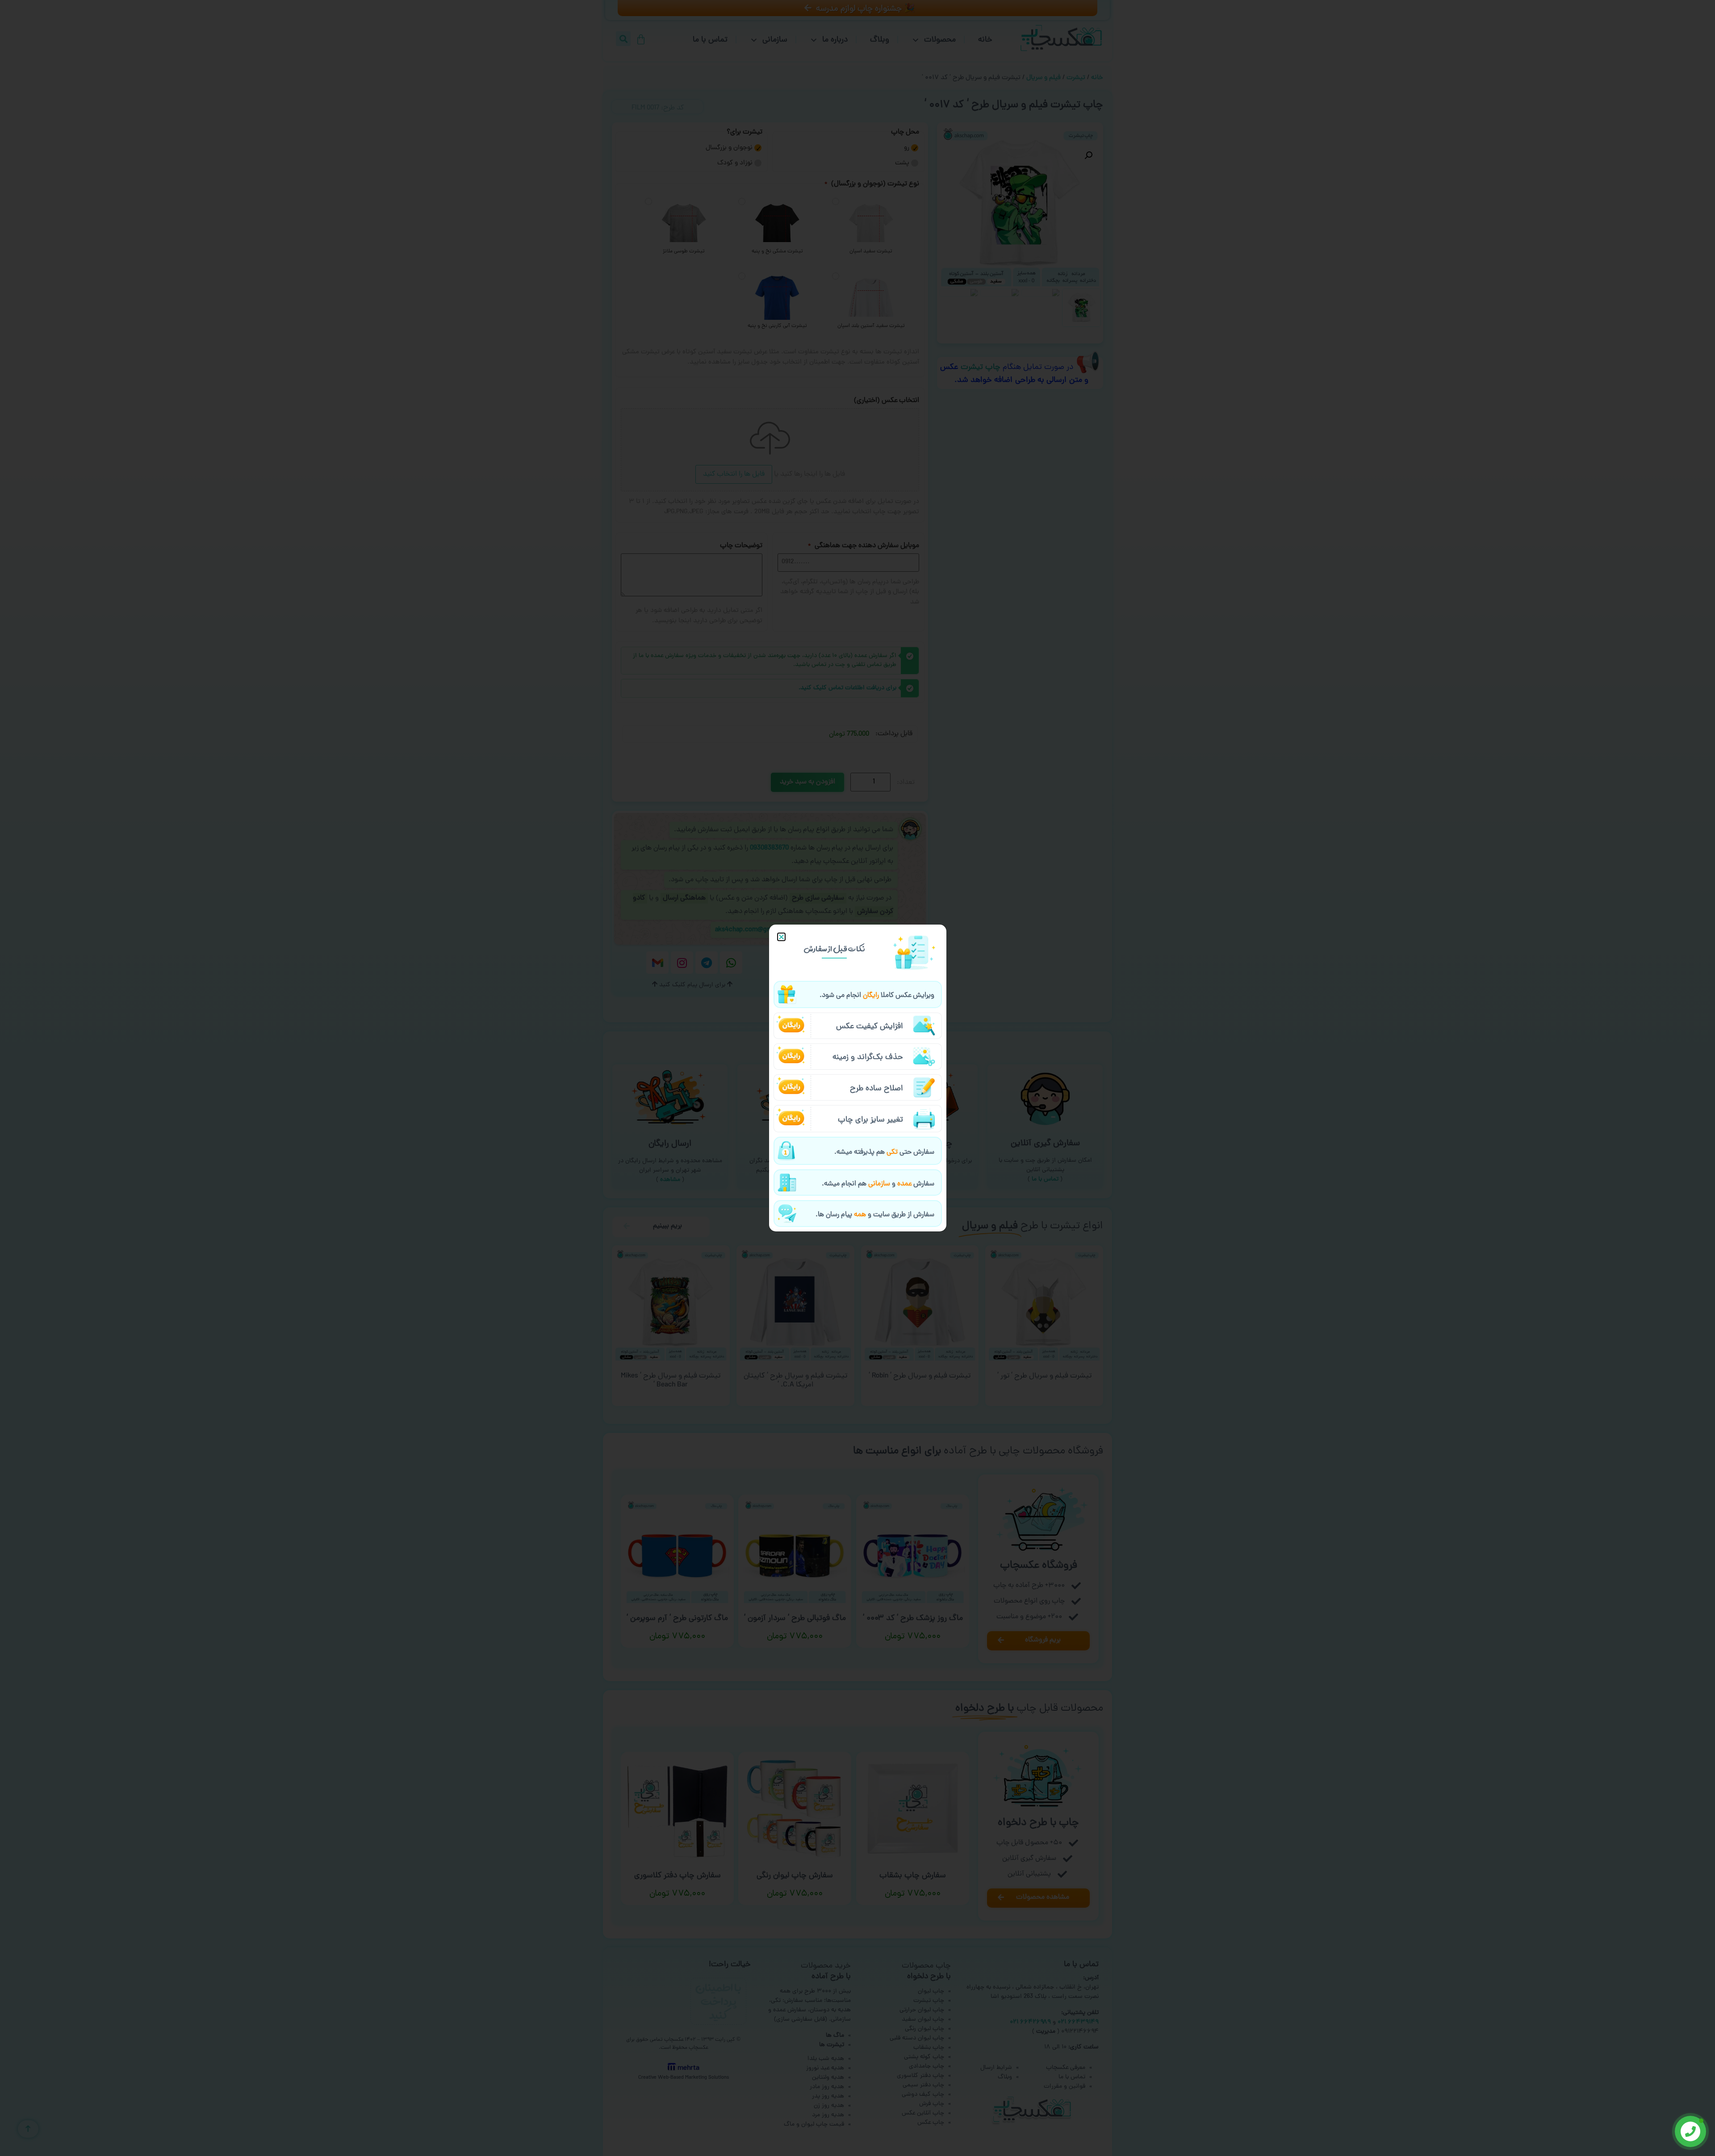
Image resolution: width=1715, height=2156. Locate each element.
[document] (857, 1078)
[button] (781, 937)
